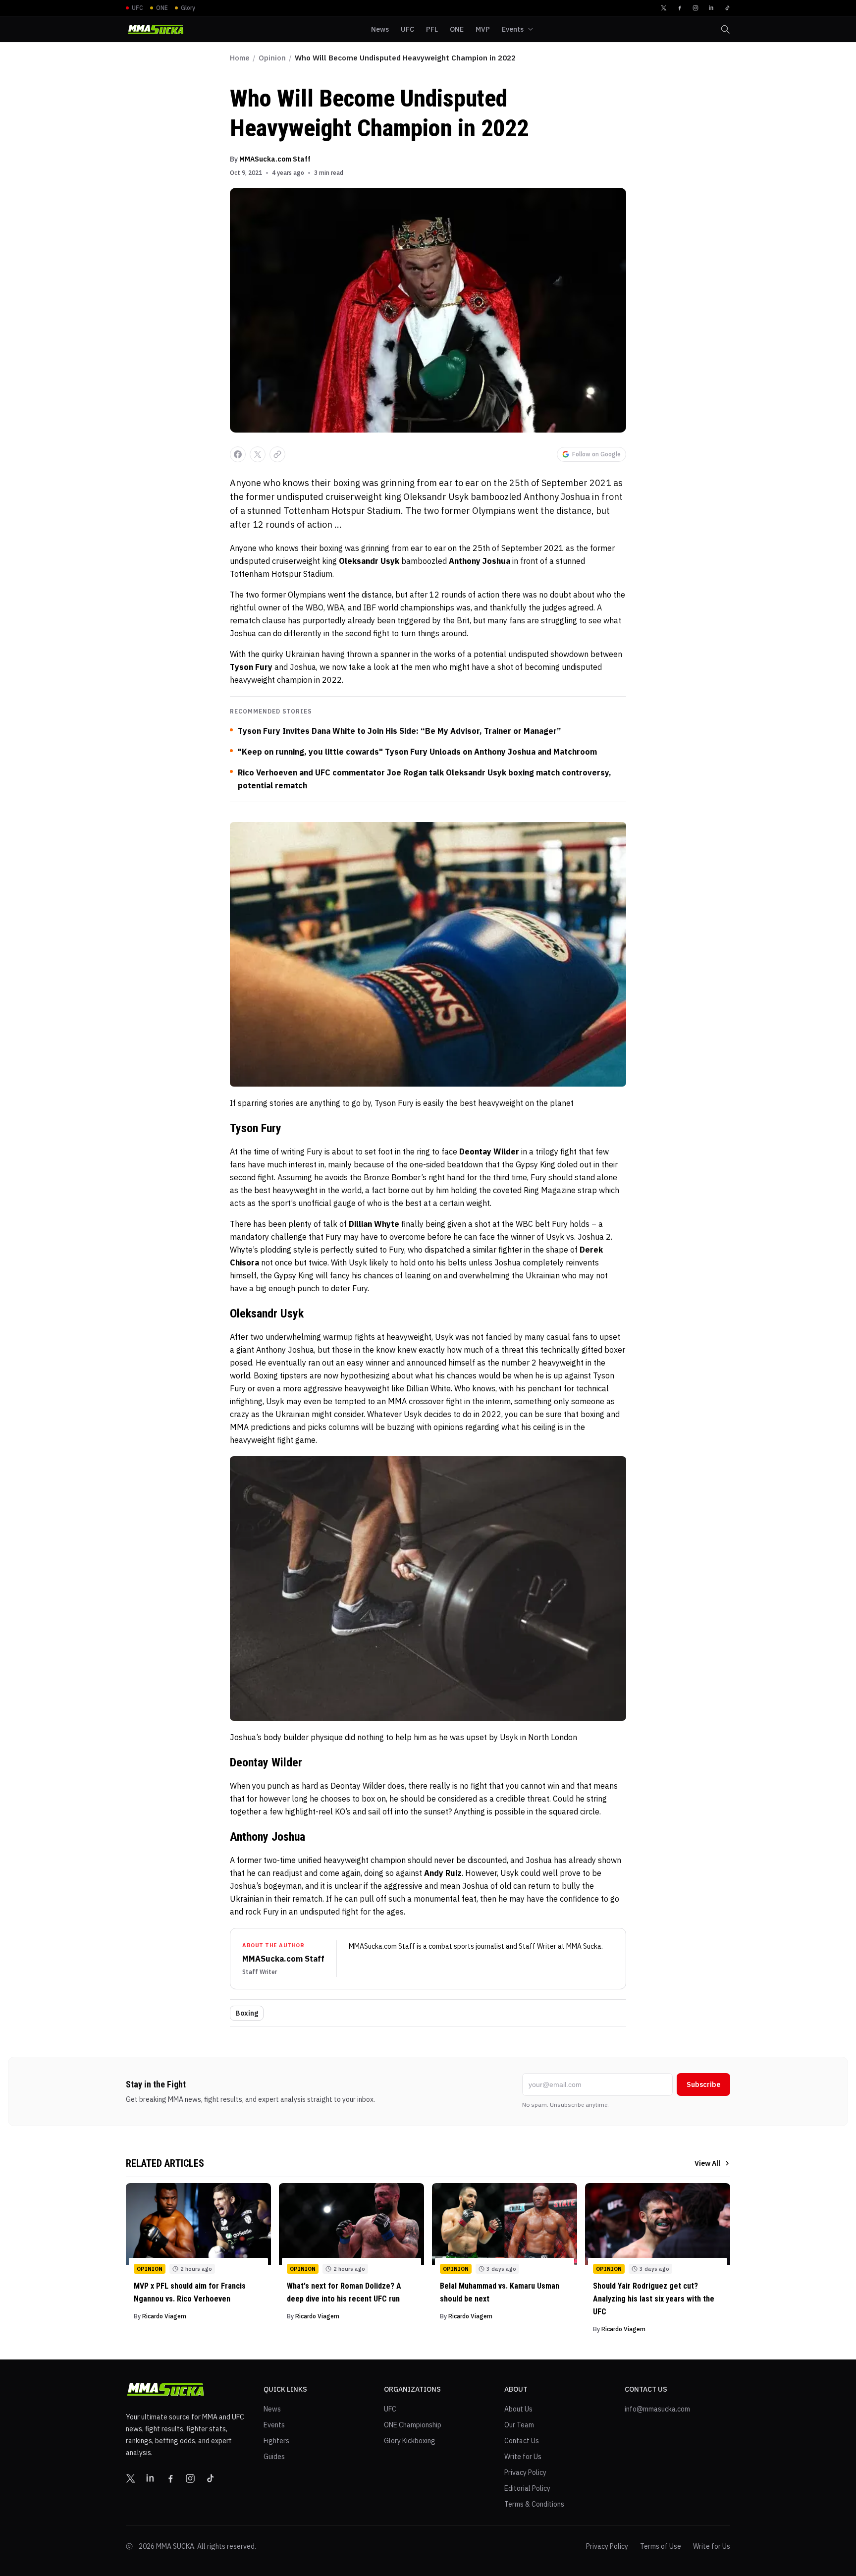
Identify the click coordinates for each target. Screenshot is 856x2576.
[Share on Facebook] (238, 454)
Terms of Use (661, 2546)
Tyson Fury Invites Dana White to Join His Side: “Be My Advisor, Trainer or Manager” (399, 731)
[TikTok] (727, 8)
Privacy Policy (525, 2472)
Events (274, 2425)
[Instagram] (695, 8)
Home (240, 58)
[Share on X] (258, 454)
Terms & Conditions (534, 2504)
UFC (390, 2409)
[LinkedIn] (711, 8)
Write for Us (523, 2457)
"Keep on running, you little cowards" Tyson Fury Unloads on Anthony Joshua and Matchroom (417, 752)
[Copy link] (277, 454)
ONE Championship (413, 2425)
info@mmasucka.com (657, 2409)
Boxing (247, 2013)
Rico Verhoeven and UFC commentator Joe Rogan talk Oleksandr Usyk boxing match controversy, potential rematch (425, 779)
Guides (274, 2457)
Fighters (276, 2441)
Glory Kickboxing (410, 2441)
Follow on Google (596, 454)
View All (707, 2163)
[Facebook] (680, 8)
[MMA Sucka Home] (156, 29)
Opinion (272, 58)
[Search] (725, 29)
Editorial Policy (527, 2488)
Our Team (519, 2425)
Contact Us (522, 2441)
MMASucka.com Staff (275, 159)
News (272, 2409)
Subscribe (703, 2084)
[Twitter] (664, 8)
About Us (518, 2409)
